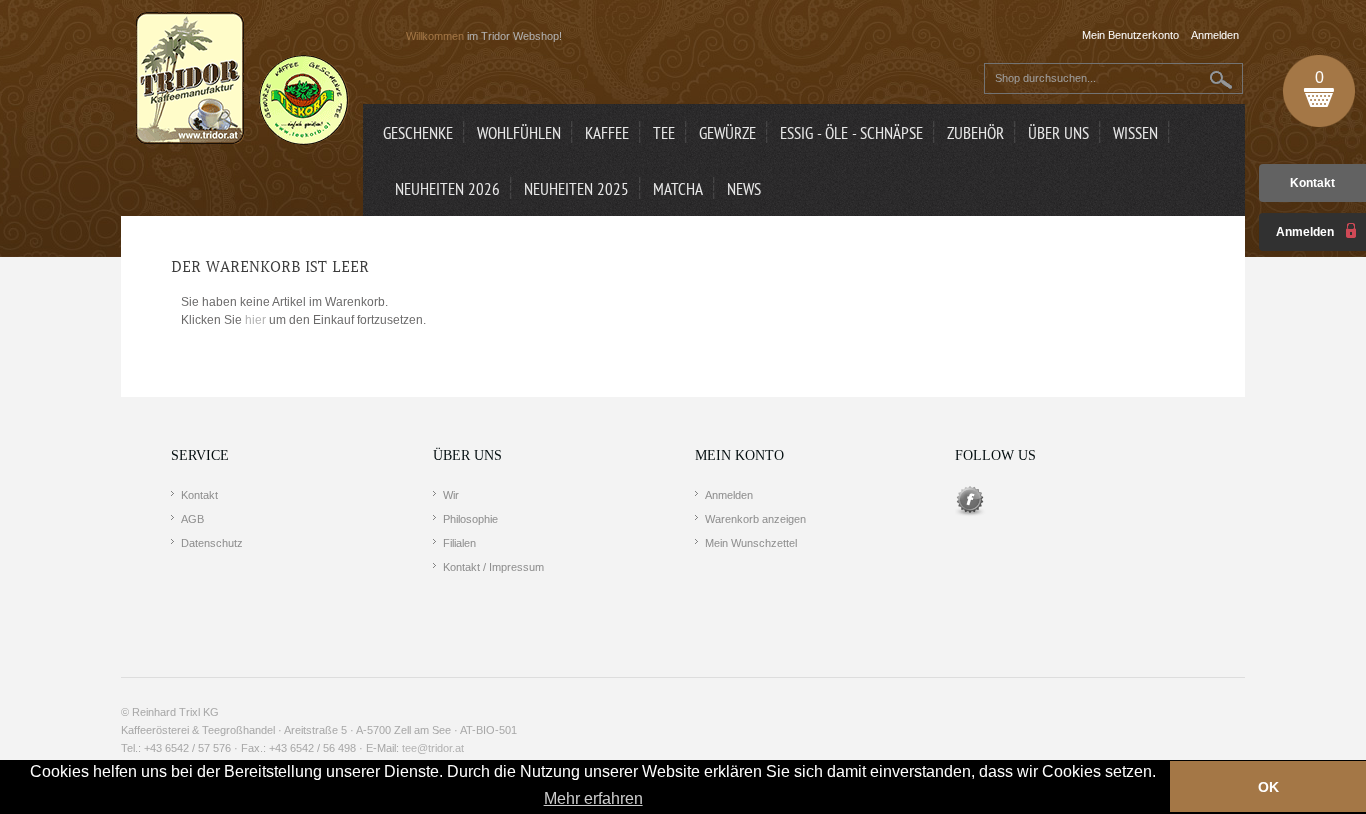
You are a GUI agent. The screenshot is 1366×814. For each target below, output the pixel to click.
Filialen (459, 543)
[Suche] (1221, 79)
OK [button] (1268, 787)
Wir (451, 495)
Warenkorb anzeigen (755, 519)
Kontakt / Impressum (493, 567)
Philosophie (470, 519)
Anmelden (729, 495)
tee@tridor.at (433, 748)
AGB (192, 519)
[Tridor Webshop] (242, 80)
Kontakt (1312, 183)
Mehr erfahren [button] (593, 798)
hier (255, 320)
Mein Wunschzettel (751, 543)
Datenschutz (212, 543)
